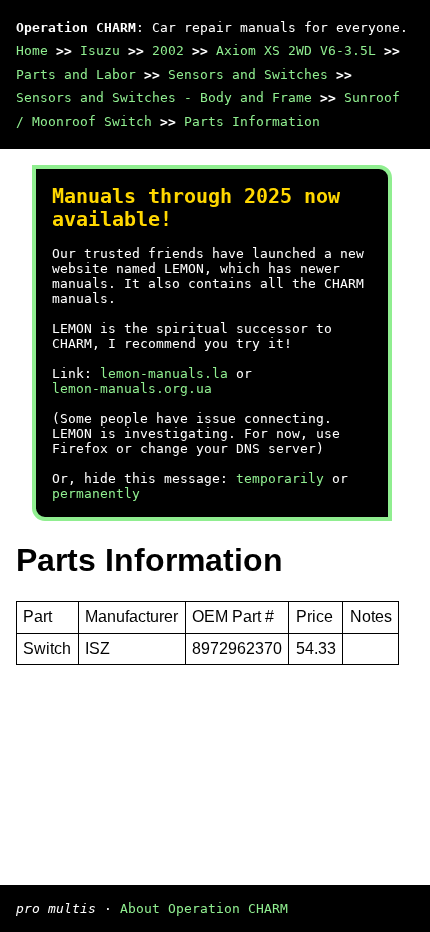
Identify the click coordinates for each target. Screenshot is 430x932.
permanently (96, 493)
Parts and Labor (76, 74)
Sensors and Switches (248, 74)
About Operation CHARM (204, 908)
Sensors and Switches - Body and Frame (164, 97)
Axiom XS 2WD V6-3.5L (296, 50)
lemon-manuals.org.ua (132, 388)
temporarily (280, 478)
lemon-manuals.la (164, 373)
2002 (168, 50)
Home (32, 50)
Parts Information (252, 121)
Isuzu (100, 50)
